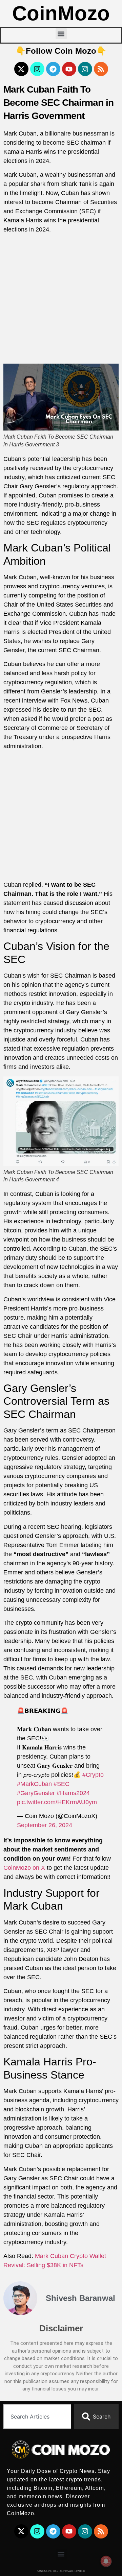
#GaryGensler (36, 1793)
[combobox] (37, 2416)
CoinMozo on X (24, 1868)
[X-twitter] (21, 69)
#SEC (62, 1784)
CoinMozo (61, 13)
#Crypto (93, 1775)
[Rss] (101, 69)
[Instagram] (37, 69)
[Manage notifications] (106, 2561)
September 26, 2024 (45, 1825)
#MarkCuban (34, 1784)
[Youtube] (69, 69)
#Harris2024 (73, 1793)
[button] (61, 34)
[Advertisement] (61, 300)
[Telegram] (53, 69)
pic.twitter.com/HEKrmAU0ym (57, 1802)
